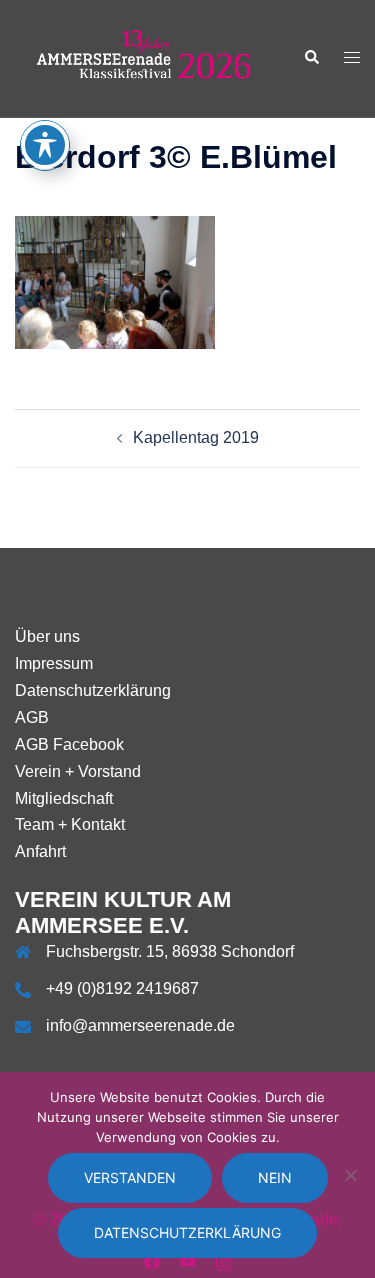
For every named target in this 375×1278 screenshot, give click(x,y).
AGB (32, 717)
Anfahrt (40, 851)
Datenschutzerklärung (93, 690)
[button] (311, 58)
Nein (275, 1177)
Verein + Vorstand (78, 771)
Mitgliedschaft (64, 798)
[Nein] (350, 1175)
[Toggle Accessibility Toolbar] (45, 145)
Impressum (54, 663)
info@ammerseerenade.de (140, 1025)
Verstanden (130, 1177)
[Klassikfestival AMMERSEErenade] (144, 57)
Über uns (47, 636)
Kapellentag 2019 (196, 437)
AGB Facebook (69, 744)
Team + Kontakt (70, 824)
